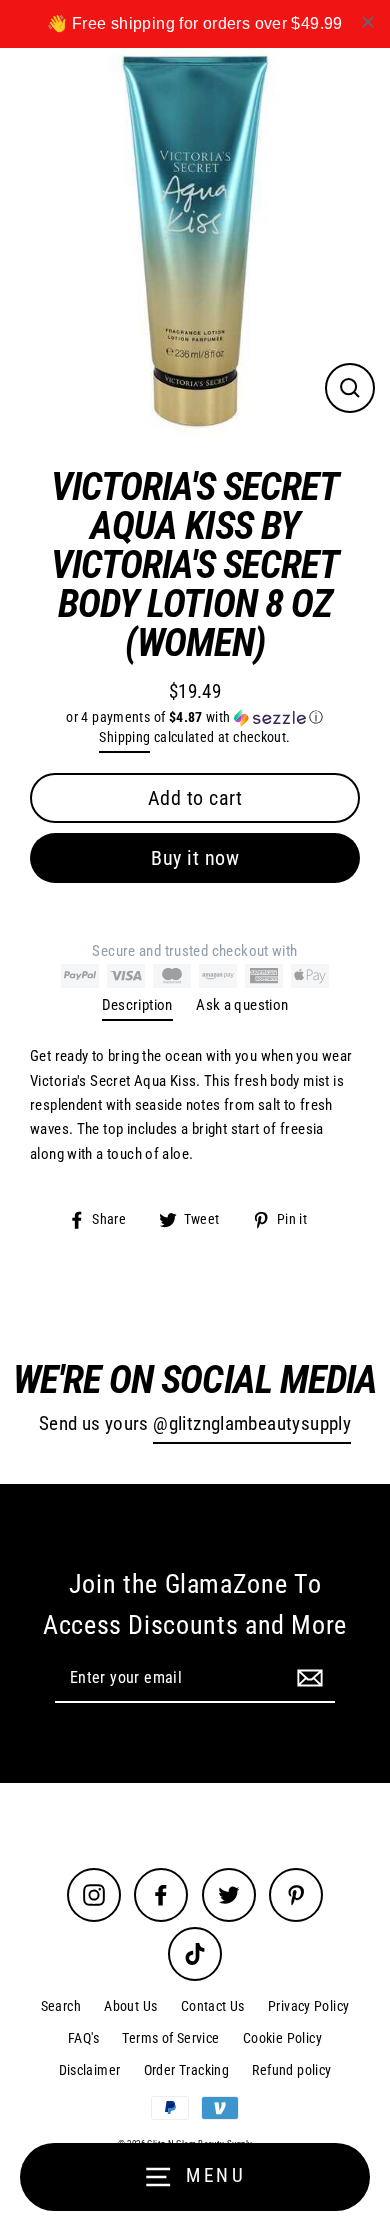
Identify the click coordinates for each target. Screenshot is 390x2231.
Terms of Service (170, 2038)
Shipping (124, 737)
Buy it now (195, 858)
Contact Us (213, 2006)
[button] (195, 717)
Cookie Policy (282, 2038)
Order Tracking (186, 2070)
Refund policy (291, 2070)
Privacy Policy (308, 2006)
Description (137, 1005)
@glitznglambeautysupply (252, 1424)
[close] (368, 22)
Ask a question (242, 1005)
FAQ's (83, 2038)
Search (61, 2006)
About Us (130, 2006)
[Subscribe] (307, 1677)
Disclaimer (90, 2070)
